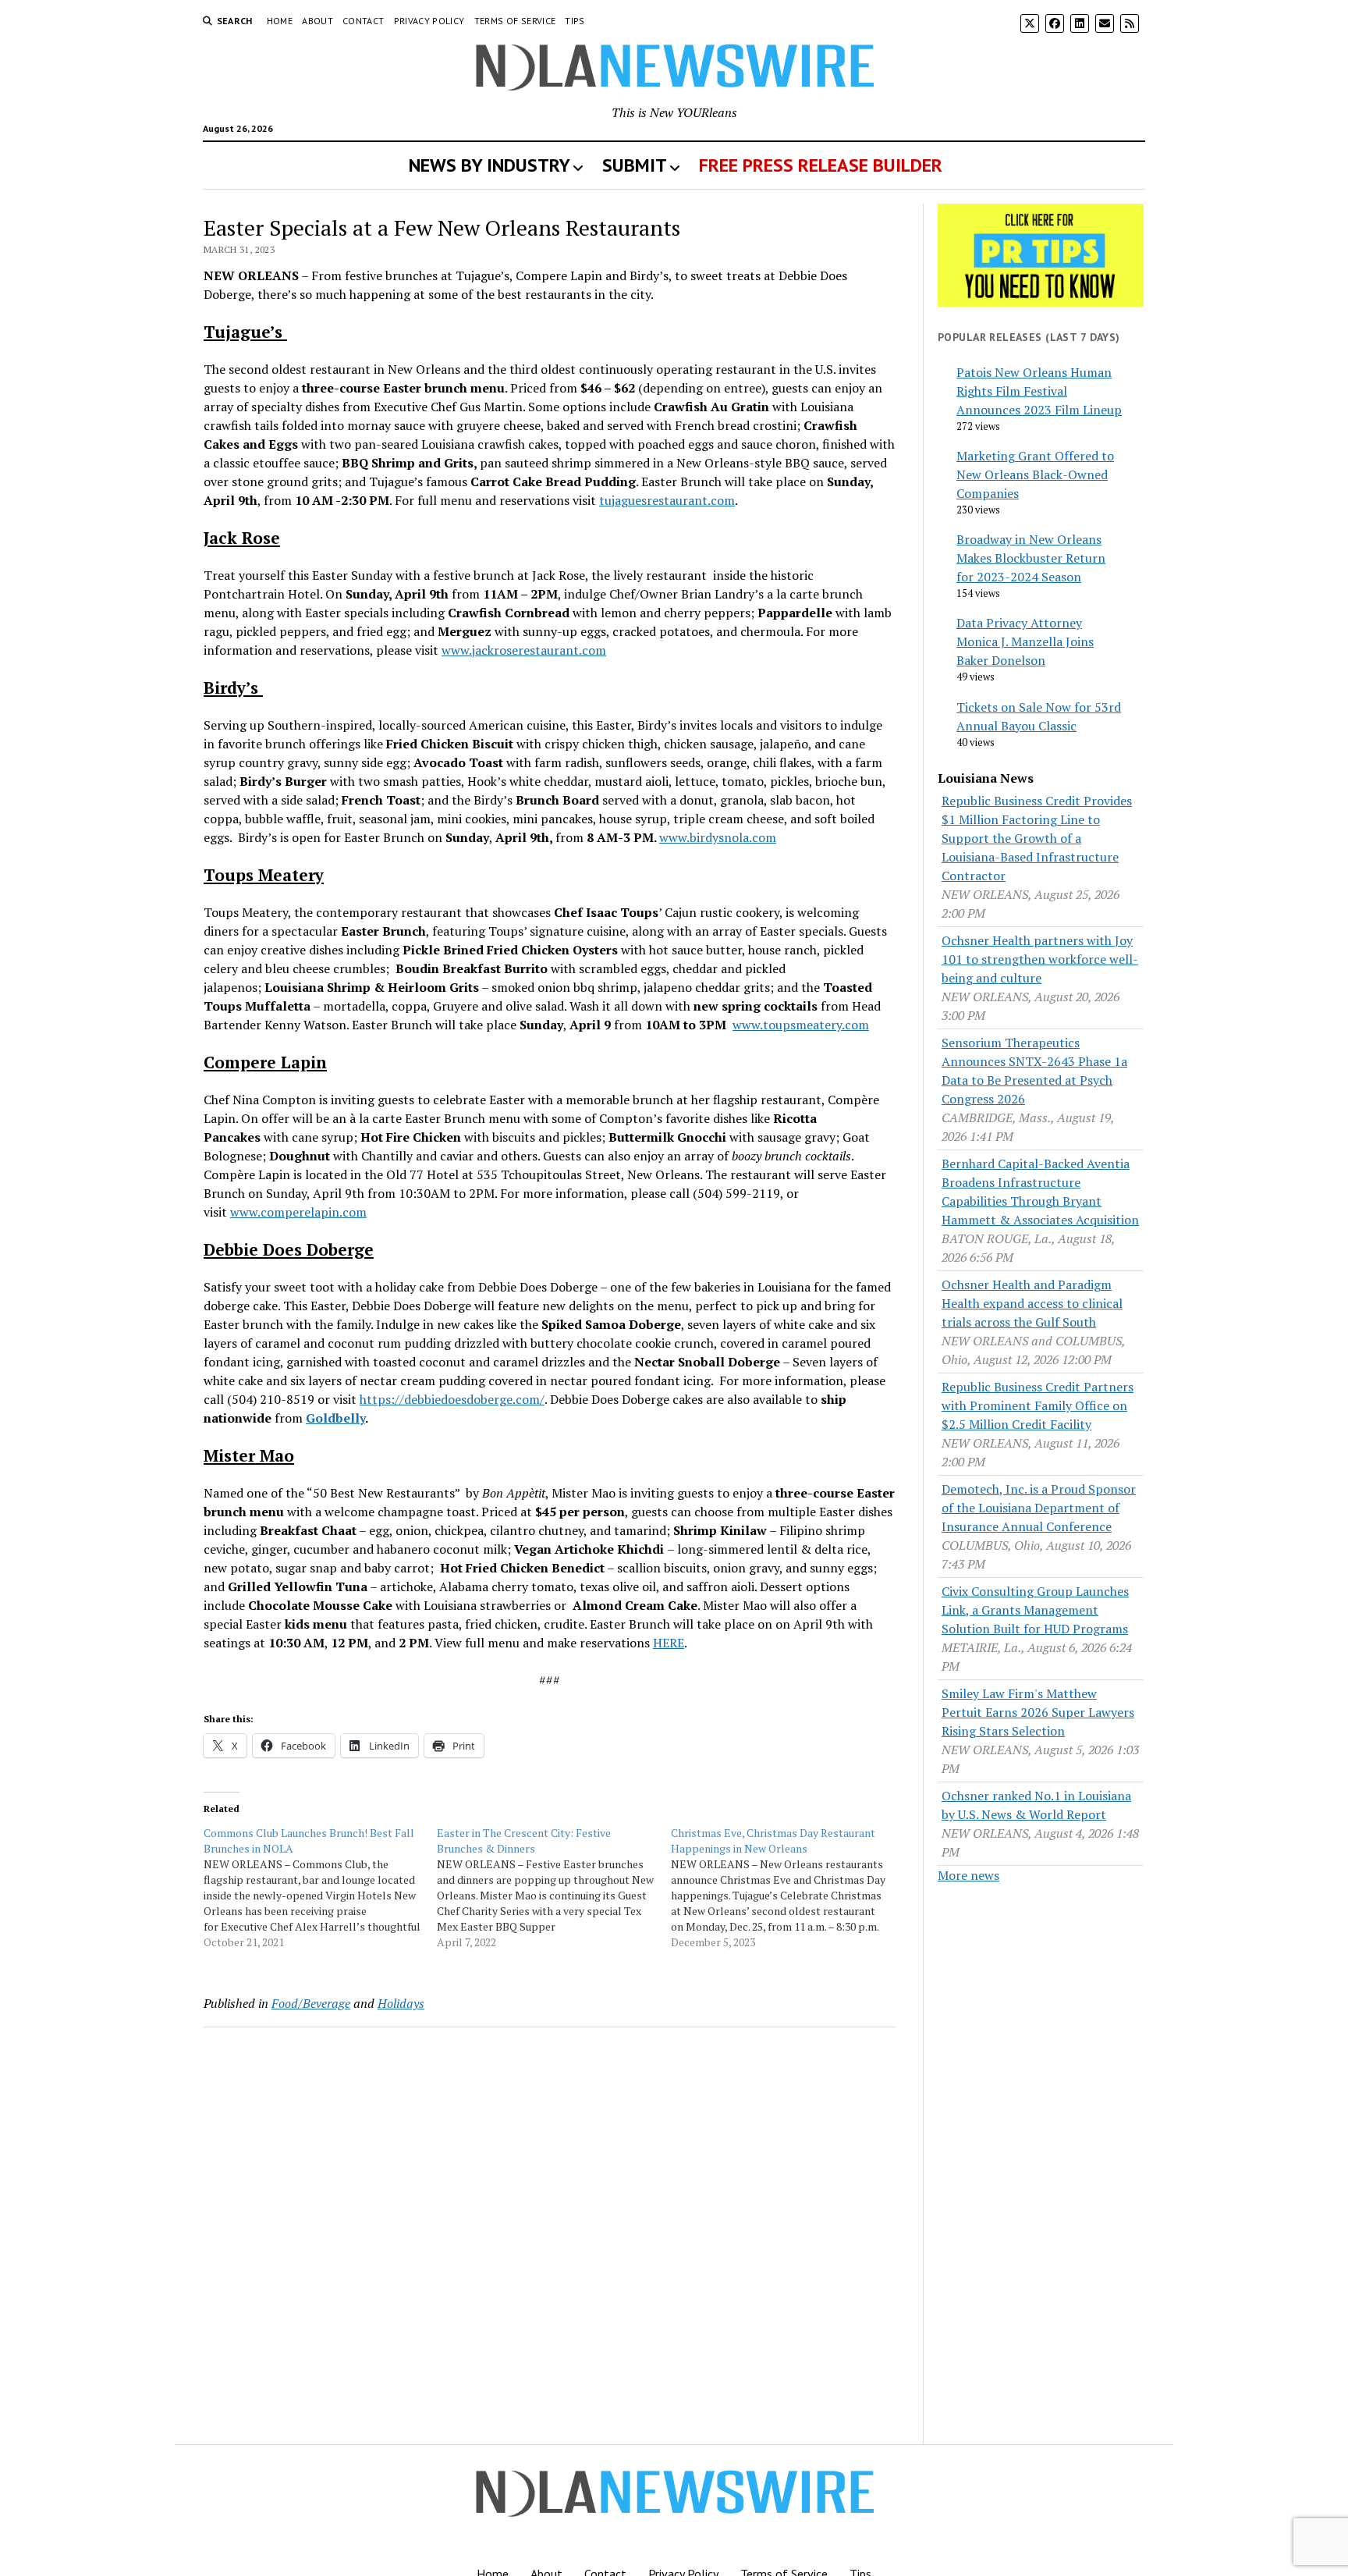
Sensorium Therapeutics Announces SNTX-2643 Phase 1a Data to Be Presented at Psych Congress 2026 (1034, 1071)
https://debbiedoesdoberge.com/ (452, 1399)
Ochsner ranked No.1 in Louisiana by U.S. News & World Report (1036, 1805)
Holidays (401, 2003)
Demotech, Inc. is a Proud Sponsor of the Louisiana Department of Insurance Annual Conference (1039, 1508)
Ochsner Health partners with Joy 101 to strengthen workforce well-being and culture (1040, 959)
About (317, 21)
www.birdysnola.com (718, 837)
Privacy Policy (429, 21)
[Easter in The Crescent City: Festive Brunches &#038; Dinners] (553, 1888)
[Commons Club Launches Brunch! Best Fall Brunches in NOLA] (320, 1888)
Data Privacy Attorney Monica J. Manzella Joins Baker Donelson (1025, 641)
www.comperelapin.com (298, 1212)
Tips (575, 21)
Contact (364, 21)
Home (280, 21)
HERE (669, 1643)
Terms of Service (515, 21)
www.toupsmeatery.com (801, 1025)
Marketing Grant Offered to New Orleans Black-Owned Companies (1035, 474)
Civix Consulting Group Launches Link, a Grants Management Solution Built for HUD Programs (1035, 1610)
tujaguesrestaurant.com (667, 500)
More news (968, 1875)
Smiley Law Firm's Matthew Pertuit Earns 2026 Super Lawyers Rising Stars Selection (1038, 1712)
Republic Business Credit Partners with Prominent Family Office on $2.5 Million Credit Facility (1038, 1405)
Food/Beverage (311, 2003)
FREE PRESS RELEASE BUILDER (821, 165)
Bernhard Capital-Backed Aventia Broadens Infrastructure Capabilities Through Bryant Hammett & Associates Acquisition (1040, 1192)
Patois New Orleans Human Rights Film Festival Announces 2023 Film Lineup (1039, 391)
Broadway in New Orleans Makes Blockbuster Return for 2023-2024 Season (1031, 558)
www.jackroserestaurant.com (524, 650)
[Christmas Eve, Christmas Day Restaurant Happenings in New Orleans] (788, 1888)
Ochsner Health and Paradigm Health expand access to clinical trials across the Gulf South (1032, 1303)
